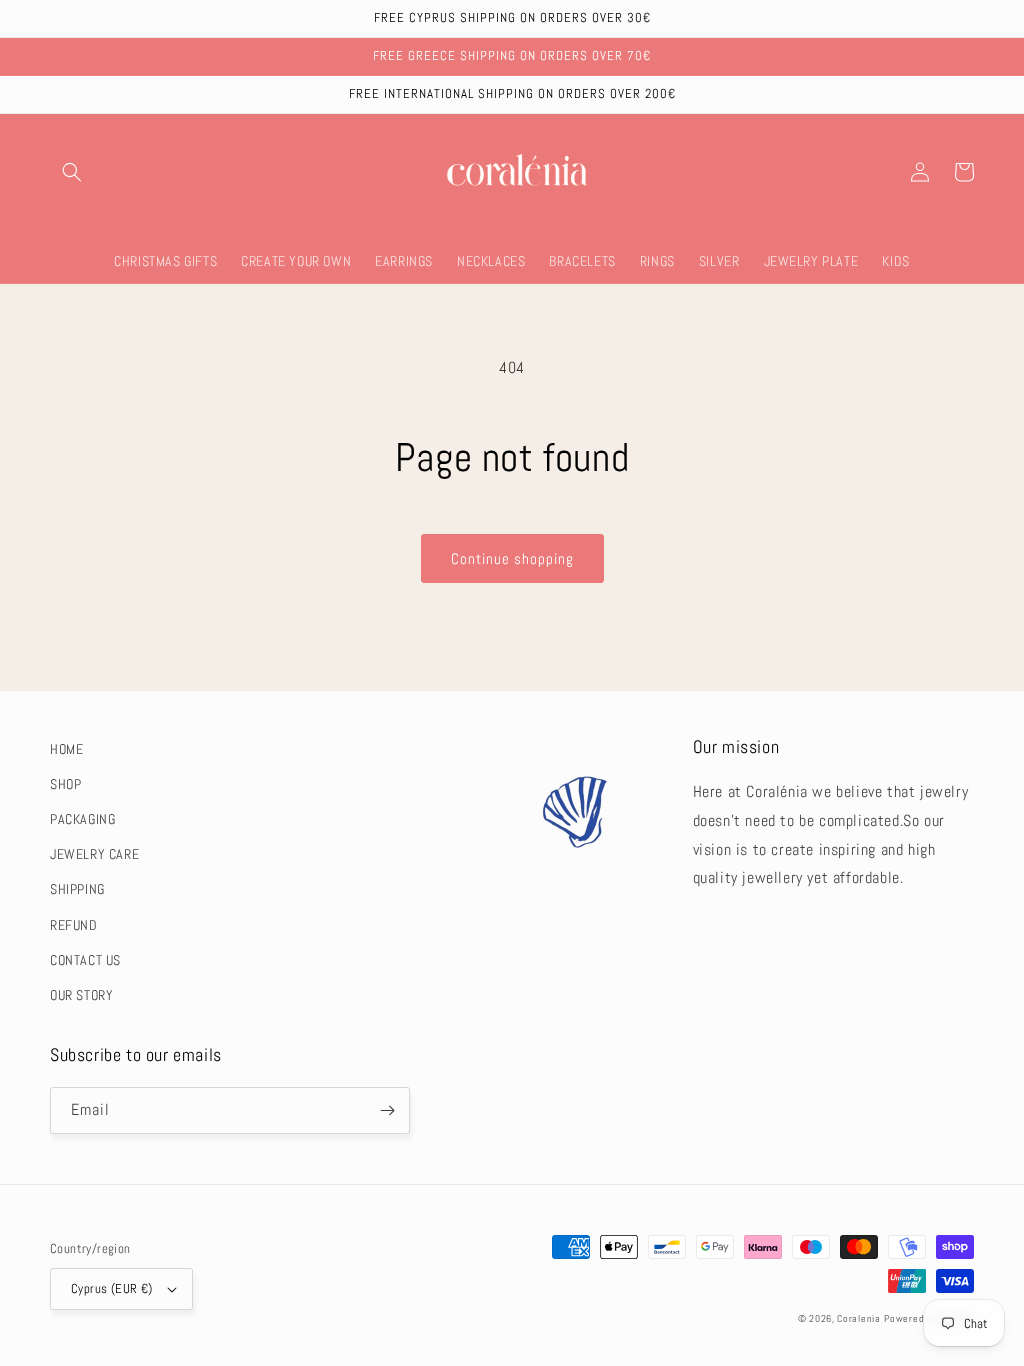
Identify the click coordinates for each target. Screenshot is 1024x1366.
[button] (72, 172)
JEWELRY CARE (94, 854)
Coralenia (858, 1318)
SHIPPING (77, 889)
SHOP (65, 784)
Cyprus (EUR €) (112, 1288)
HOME (66, 749)
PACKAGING (82, 819)
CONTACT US (85, 960)
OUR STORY (81, 995)
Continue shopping (512, 558)
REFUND (74, 925)
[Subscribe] (387, 1110)
